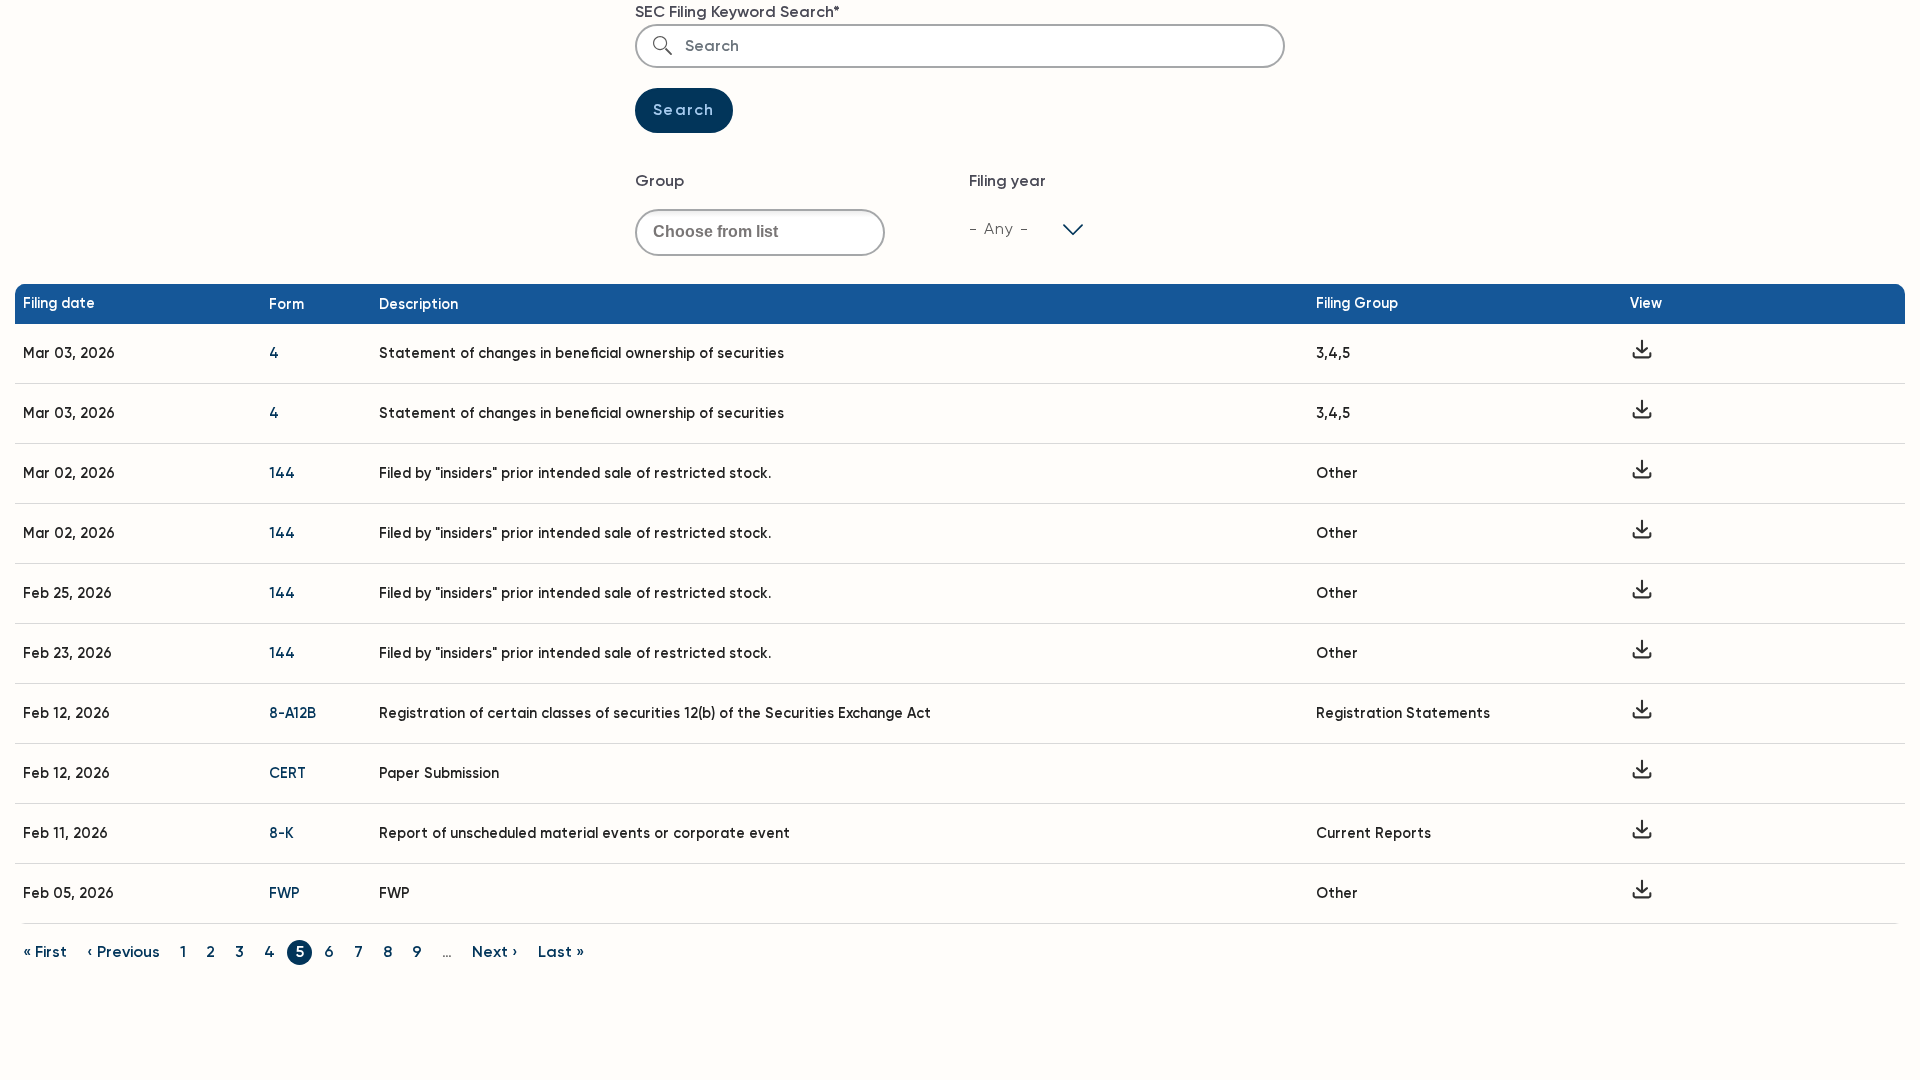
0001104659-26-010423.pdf (1642, 893)
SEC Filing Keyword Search (734, 11)
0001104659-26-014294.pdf (1642, 713)
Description (418, 304)
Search (684, 109)
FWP (284, 893)
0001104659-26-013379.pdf (1642, 833)
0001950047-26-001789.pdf (1642, 593)
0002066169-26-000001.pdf (1642, 413)
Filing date (59, 303)
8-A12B (292, 713)
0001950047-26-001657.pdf (1642, 653)
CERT (287, 773)
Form (286, 304)
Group (659, 180)
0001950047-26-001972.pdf (1642, 533)
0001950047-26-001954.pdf (1642, 473)
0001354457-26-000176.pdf (1642, 773)
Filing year (1007, 180)
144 (282, 473)
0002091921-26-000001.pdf (1642, 353)
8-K (281, 833)
